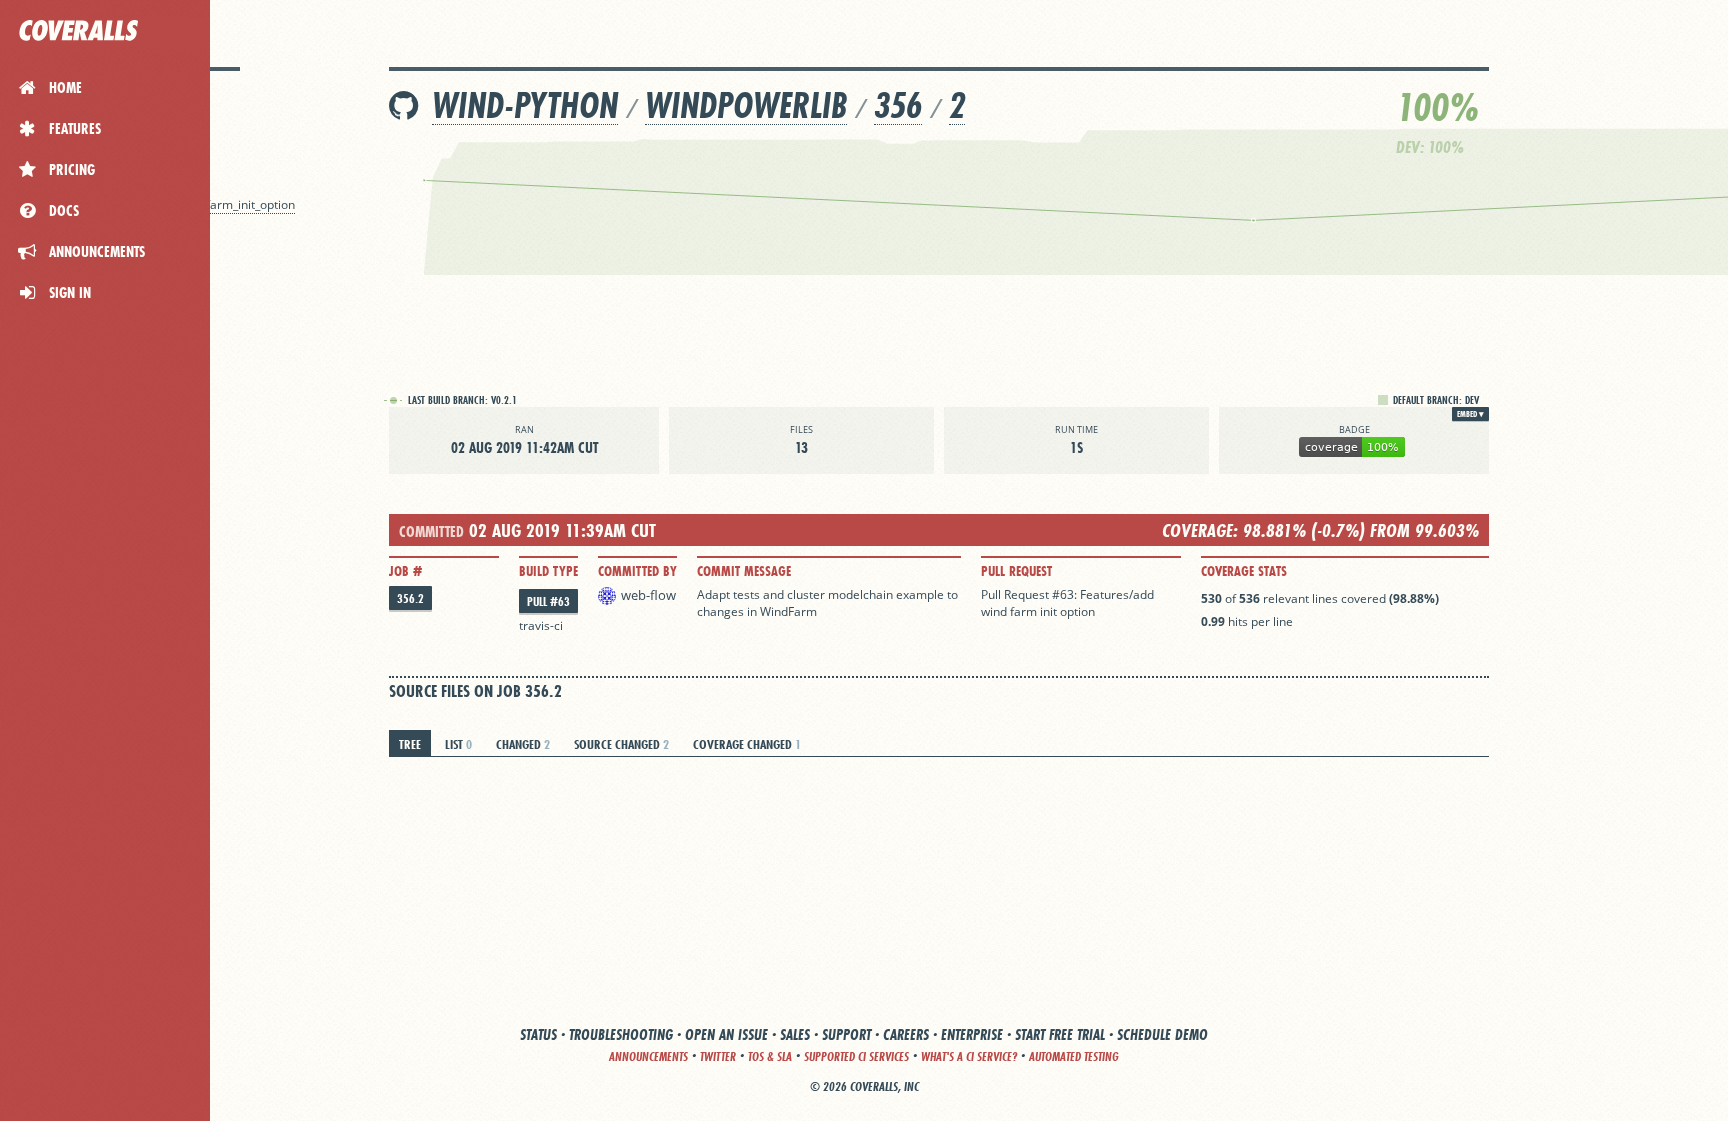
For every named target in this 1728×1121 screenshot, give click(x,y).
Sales (795, 1034)
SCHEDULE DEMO (1162, 1034)
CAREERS (906, 1034)
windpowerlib (746, 105)
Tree (410, 744)
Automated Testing (1074, 1056)
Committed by (637, 571)
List (458, 744)
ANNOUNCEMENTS (648, 1056)
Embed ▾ (1470, 414)
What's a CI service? (969, 1056)
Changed (523, 744)
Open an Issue (726, 1034)
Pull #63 (548, 601)
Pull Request (1016, 571)
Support (846, 1034)
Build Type (548, 571)
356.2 (410, 598)
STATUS (538, 1034)
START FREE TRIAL (1060, 1034)
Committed (431, 531)
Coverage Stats (1244, 571)
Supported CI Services (856, 1056)
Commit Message (744, 571)
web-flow (648, 595)
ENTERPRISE (972, 1034)
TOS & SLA (770, 1056)
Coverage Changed (747, 744)
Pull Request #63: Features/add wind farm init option (1067, 603)
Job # (405, 571)
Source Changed (621, 744)
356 (898, 105)
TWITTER (718, 1056)
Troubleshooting (621, 1034)
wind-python (525, 105)
